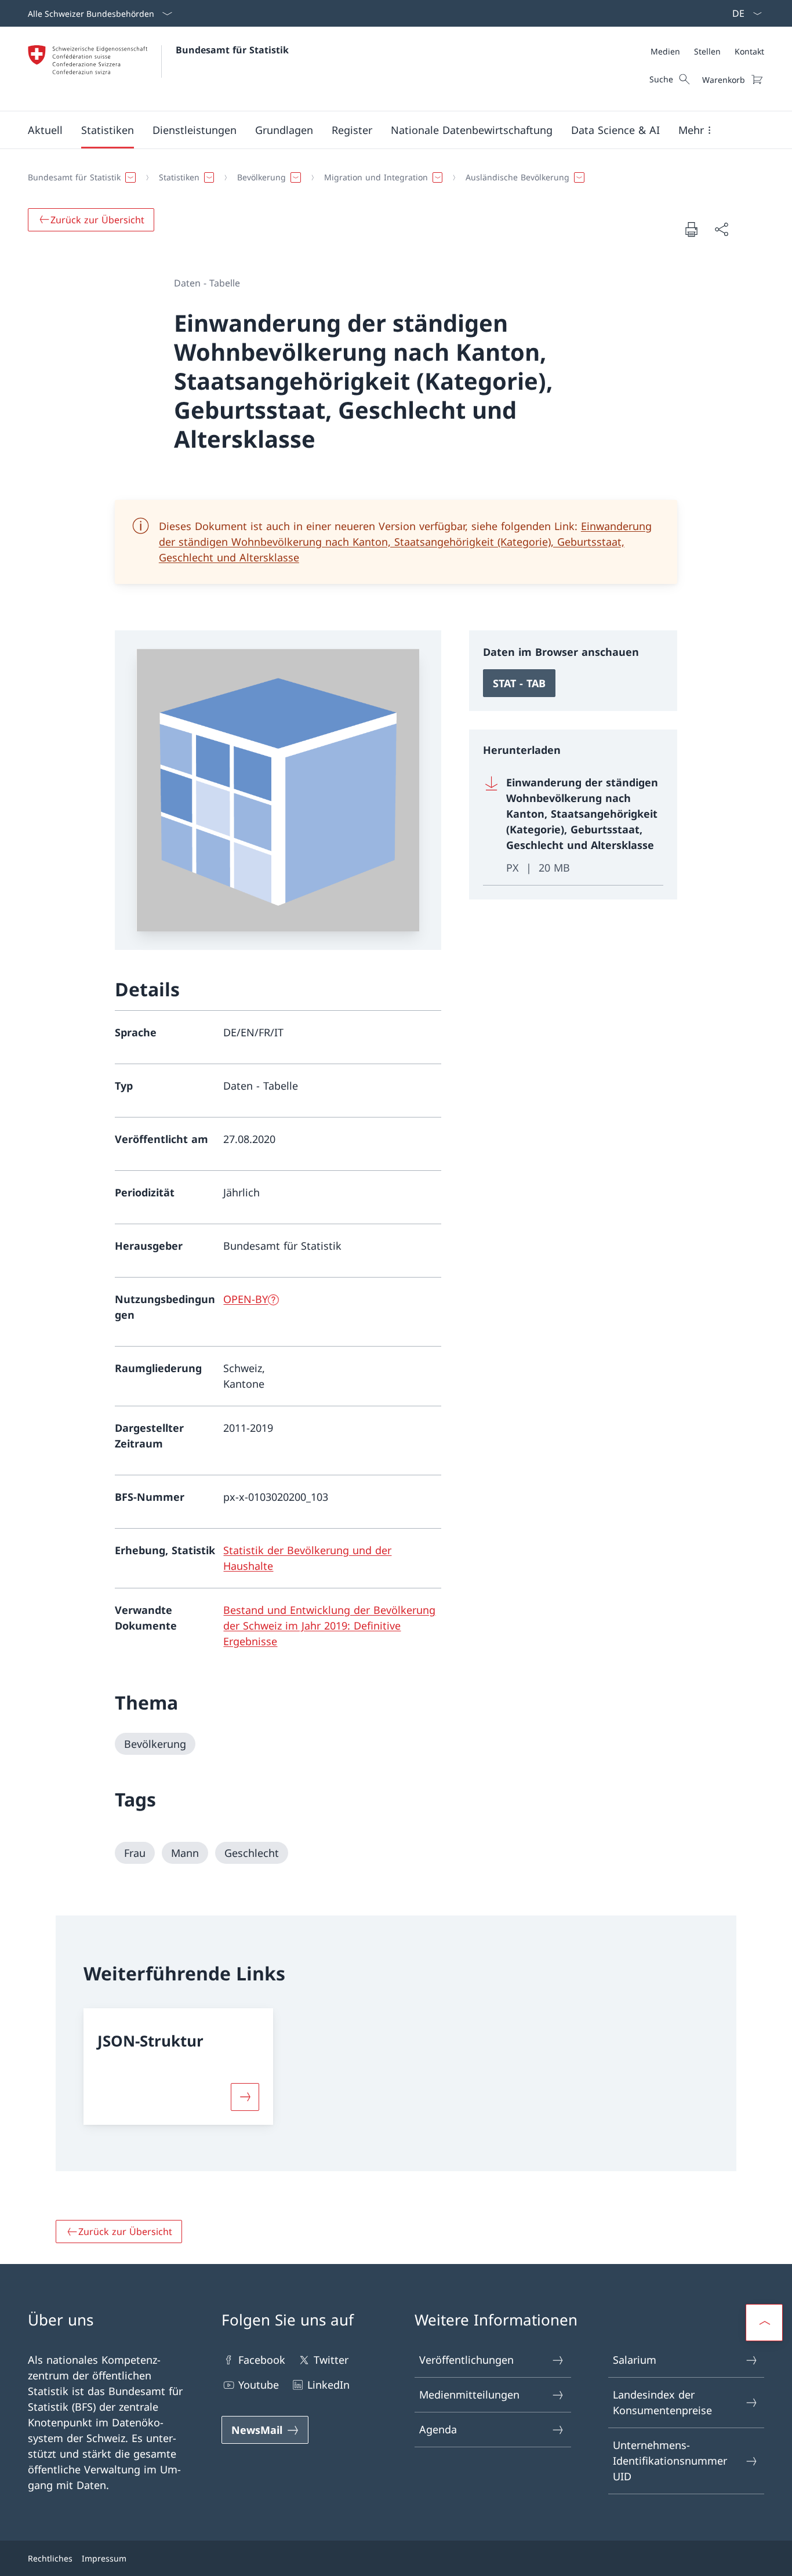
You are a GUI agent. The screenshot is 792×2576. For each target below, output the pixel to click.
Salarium (635, 2360)
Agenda (438, 2429)
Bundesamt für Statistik (232, 50)
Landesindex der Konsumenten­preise (662, 2402)
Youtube (259, 2385)
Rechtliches (50, 2558)
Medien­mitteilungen (469, 2394)
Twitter (331, 2360)
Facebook (262, 2360)
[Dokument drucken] (691, 229)
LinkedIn (328, 2385)
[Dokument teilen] (721, 229)
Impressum (104, 2558)
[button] (45, 130)
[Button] (245, 2097)
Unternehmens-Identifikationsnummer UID (670, 2461)
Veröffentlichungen (466, 2360)
